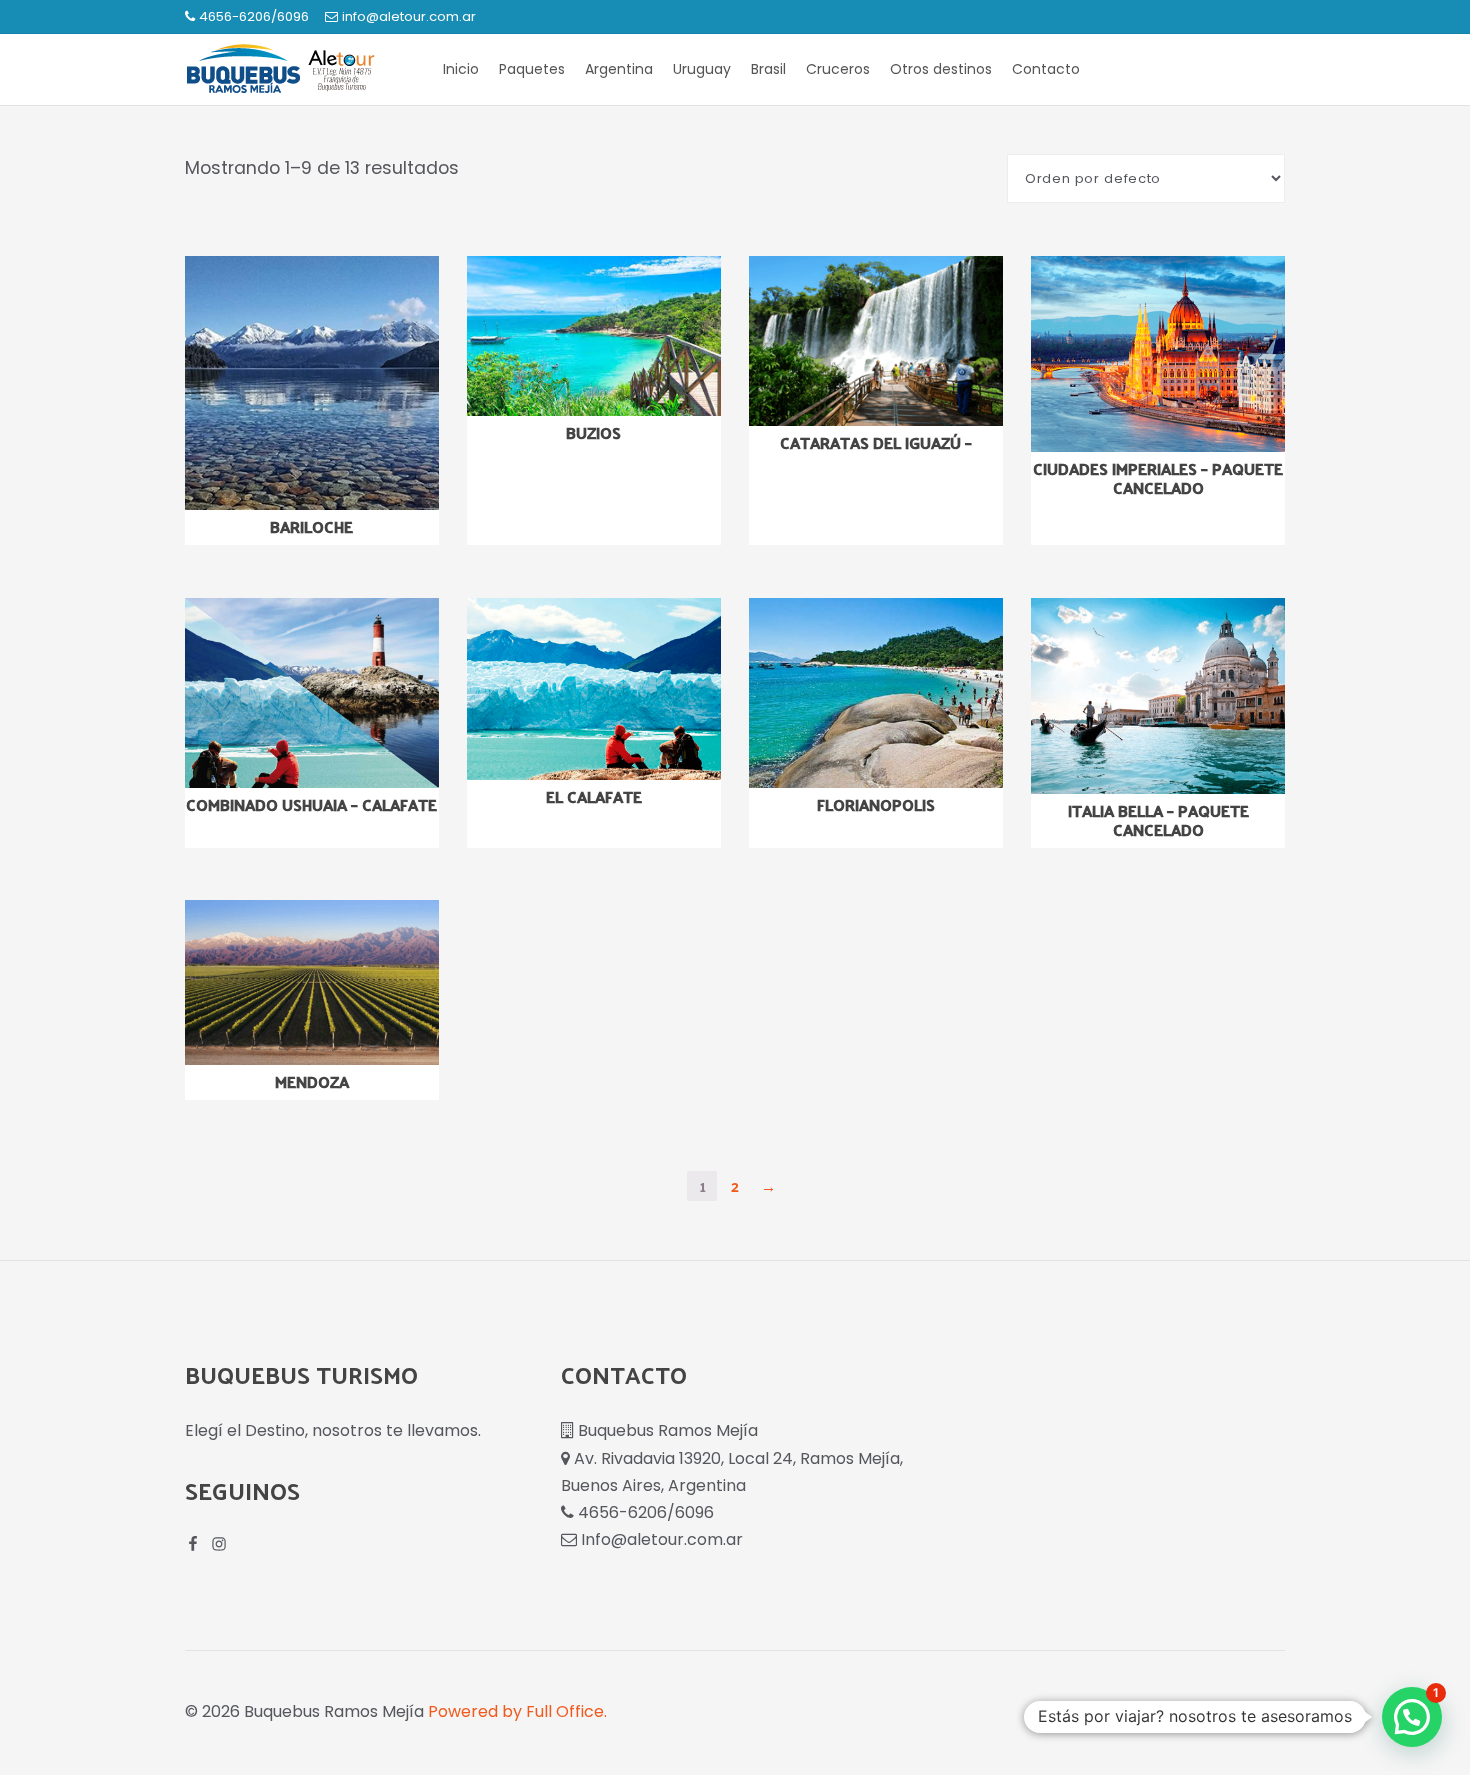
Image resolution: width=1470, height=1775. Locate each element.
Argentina (619, 69)
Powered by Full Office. (517, 1711)
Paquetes (532, 69)
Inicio (461, 69)
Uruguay (702, 69)
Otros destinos (941, 69)
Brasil (768, 69)
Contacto (1046, 69)
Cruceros (838, 69)
